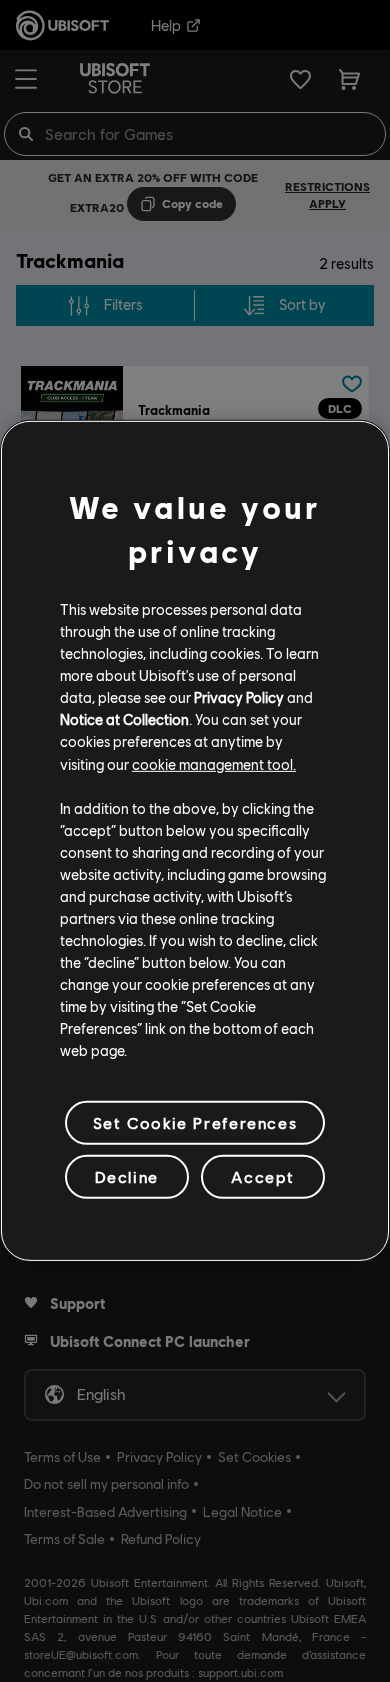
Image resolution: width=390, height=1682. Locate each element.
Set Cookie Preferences (195, 1122)
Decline (127, 1176)
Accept (263, 1176)
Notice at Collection (124, 719)
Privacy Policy (239, 697)
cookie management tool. (214, 763)
